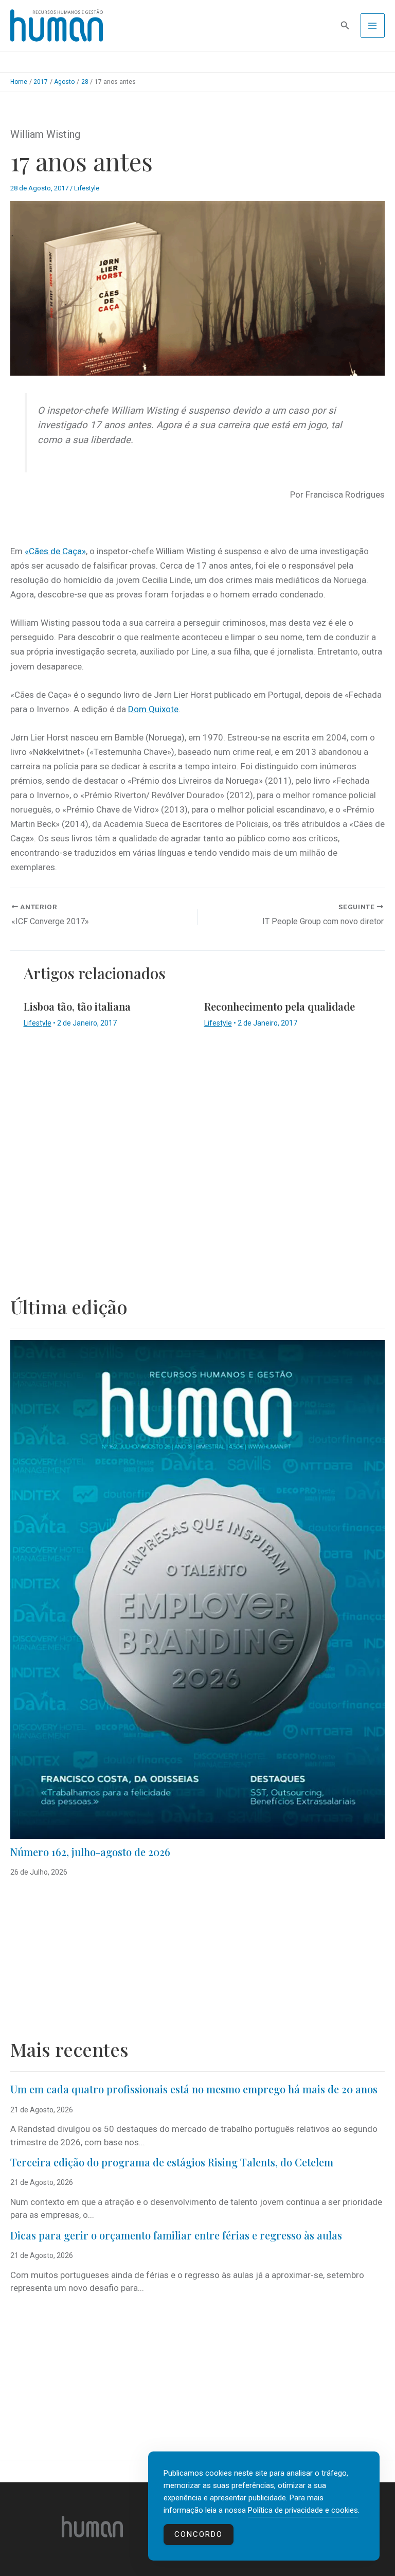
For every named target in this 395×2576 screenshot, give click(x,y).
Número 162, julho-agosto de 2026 (90, 1852)
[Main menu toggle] (373, 26)
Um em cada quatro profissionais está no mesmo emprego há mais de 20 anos (194, 2089)
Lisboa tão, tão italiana (77, 1006)
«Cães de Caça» (55, 551)
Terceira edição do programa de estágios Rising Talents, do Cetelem (172, 2162)
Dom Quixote (153, 709)
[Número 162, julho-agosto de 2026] (197, 1589)
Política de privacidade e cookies (303, 2510)
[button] (345, 25)
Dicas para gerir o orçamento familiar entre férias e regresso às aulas (177, 2235)
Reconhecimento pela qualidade (280, 1006)
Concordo (199, 2534)
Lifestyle (87, 188)
